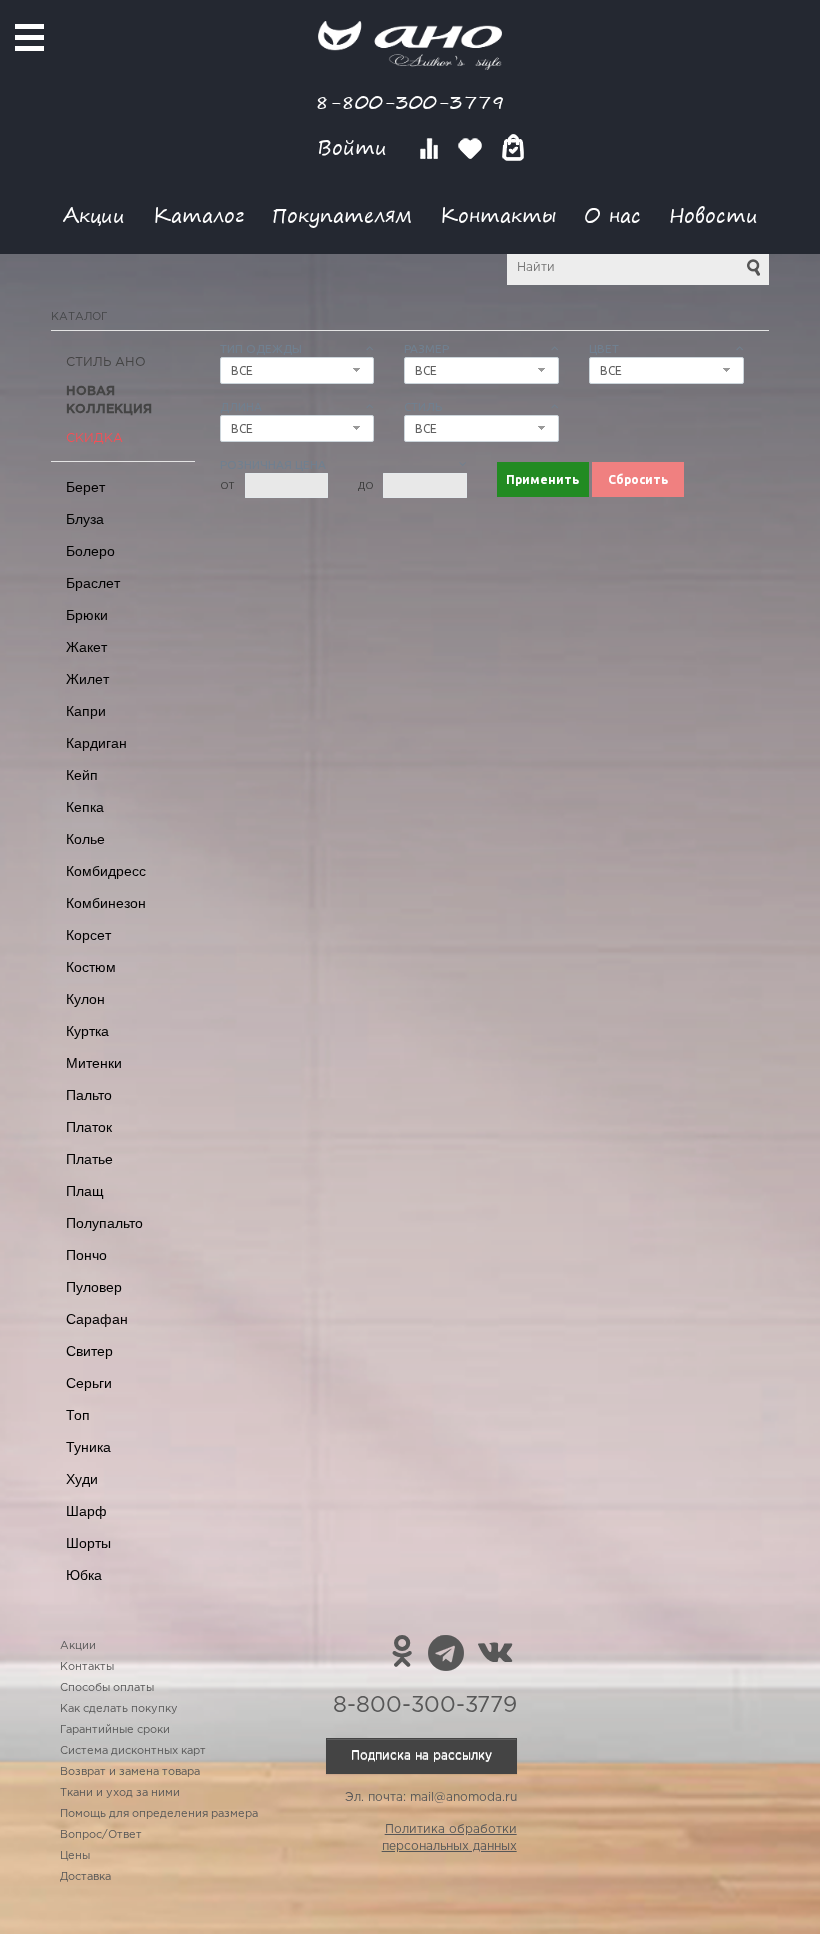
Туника (88, 1447)
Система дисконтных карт (133, 1751)
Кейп (82, 775)
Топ (78, 1415)
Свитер (89, 1351)
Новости (713, 214)
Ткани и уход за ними (120, 1793)
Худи (82, 1479)
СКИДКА (94, 438)
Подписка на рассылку (421, 1755)
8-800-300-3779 (410, 101)
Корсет (88, 935)
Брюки (87, 615)
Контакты (498, 214)
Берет (85, 487)
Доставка (85, 1877)
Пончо (86, 1255)
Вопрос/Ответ (101, 1835)
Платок (89, 1127)
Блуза (85, 519)
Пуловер (94, 1287)
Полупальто (104, 1223)
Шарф (86, 1511)
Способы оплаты (107, 1688)
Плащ (85, 1191)
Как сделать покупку (119, 1709)
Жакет (86, 647)
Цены (75, 1856)
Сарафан (97, 1319)
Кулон (85, 999)
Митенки (94, 1063)
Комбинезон (106, 903)
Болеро (90, 551)
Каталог (198, 214)
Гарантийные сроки (115, 1730)
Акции (94, 214)
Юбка (84, 1575)
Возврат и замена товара (130, 1772)
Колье (85, 839)
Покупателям (342, 214)
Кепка (85, 807)
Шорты (88, 1543)
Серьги (89, 1383)
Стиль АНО (106, 362)
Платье (89, 1159)
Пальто (89, 1095)
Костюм (91, 967)
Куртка (87, 1031)
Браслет (93, 583)
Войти (355, 147)
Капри (86, 711)
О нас (612, 214)
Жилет (87, 679)
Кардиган (96, 743)
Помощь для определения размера (159, 1814)
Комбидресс (106, 871)
